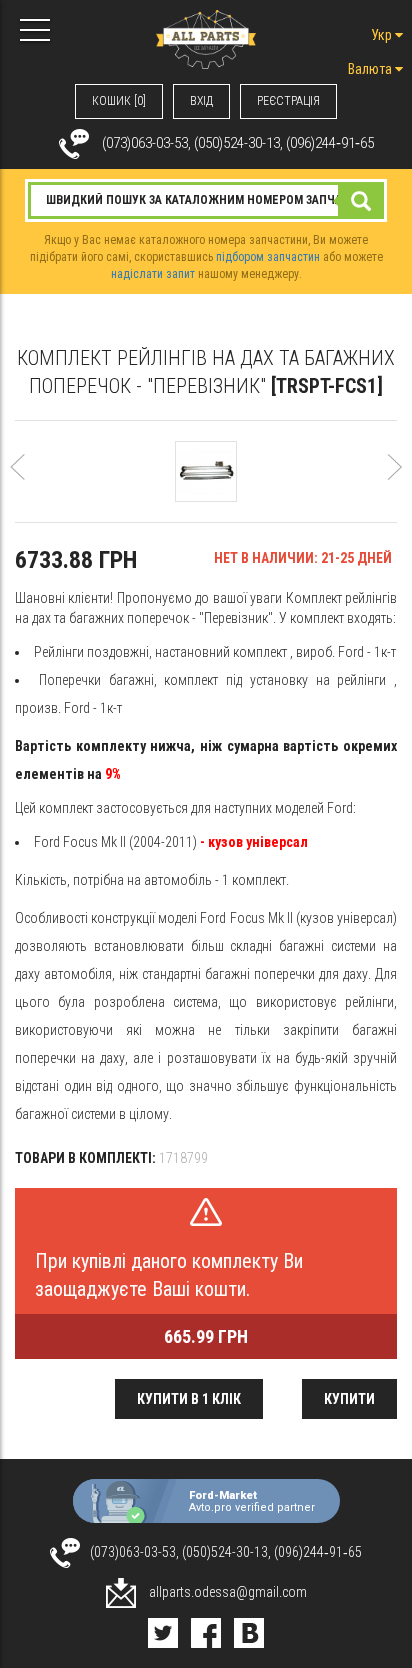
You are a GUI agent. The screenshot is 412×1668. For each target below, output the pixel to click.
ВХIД (201, 101)
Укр (383, 35)
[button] (17, 476)
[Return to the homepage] (206, 38)
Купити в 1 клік (189, 1399)
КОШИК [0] (119, 101)
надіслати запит (153, 274)
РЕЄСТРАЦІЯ (288, 101)
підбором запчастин (268, 257)
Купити (349, 1399)
